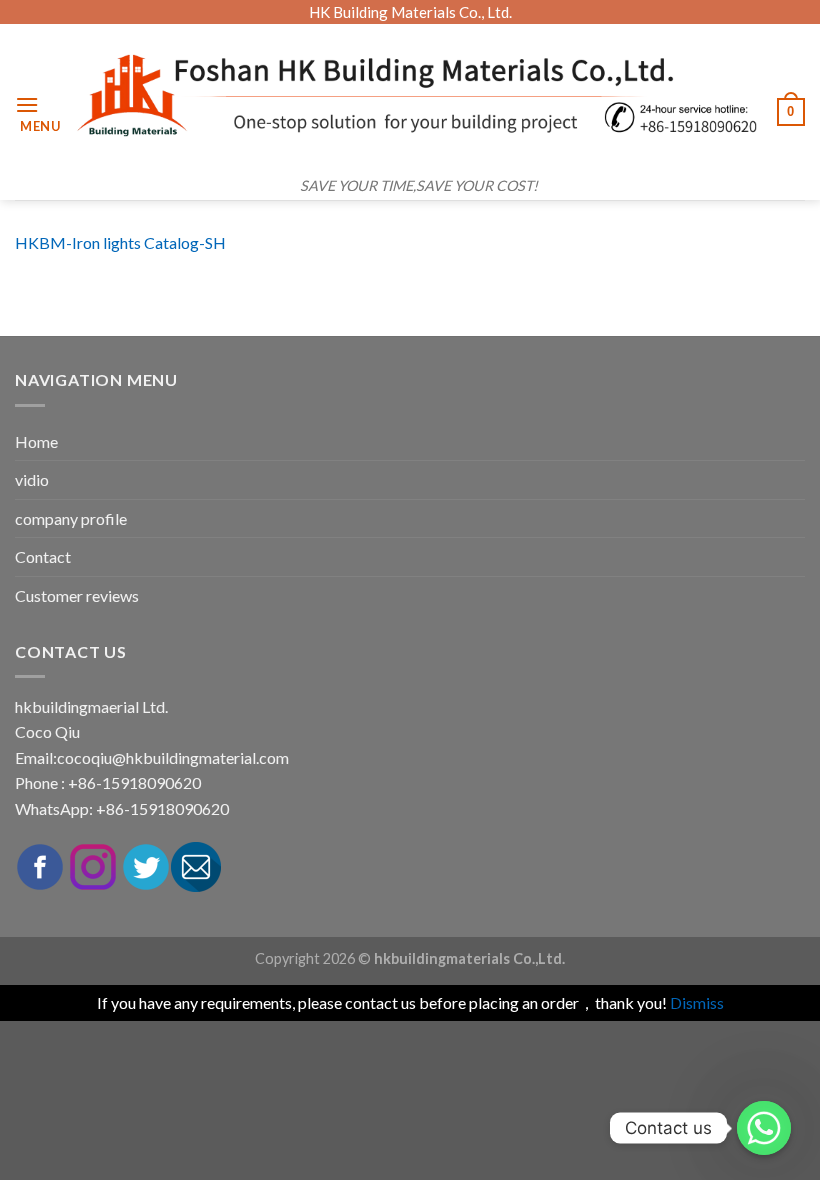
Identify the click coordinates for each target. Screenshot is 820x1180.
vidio (32, 479)
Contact (43, 556)
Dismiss (697, 1002)
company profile (71, 518)
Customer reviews (77, 595)
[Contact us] (764, 1128)
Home (36, 441)
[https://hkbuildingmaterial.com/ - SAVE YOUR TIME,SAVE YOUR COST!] (419, 95)
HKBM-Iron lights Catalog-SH (120, 242)
